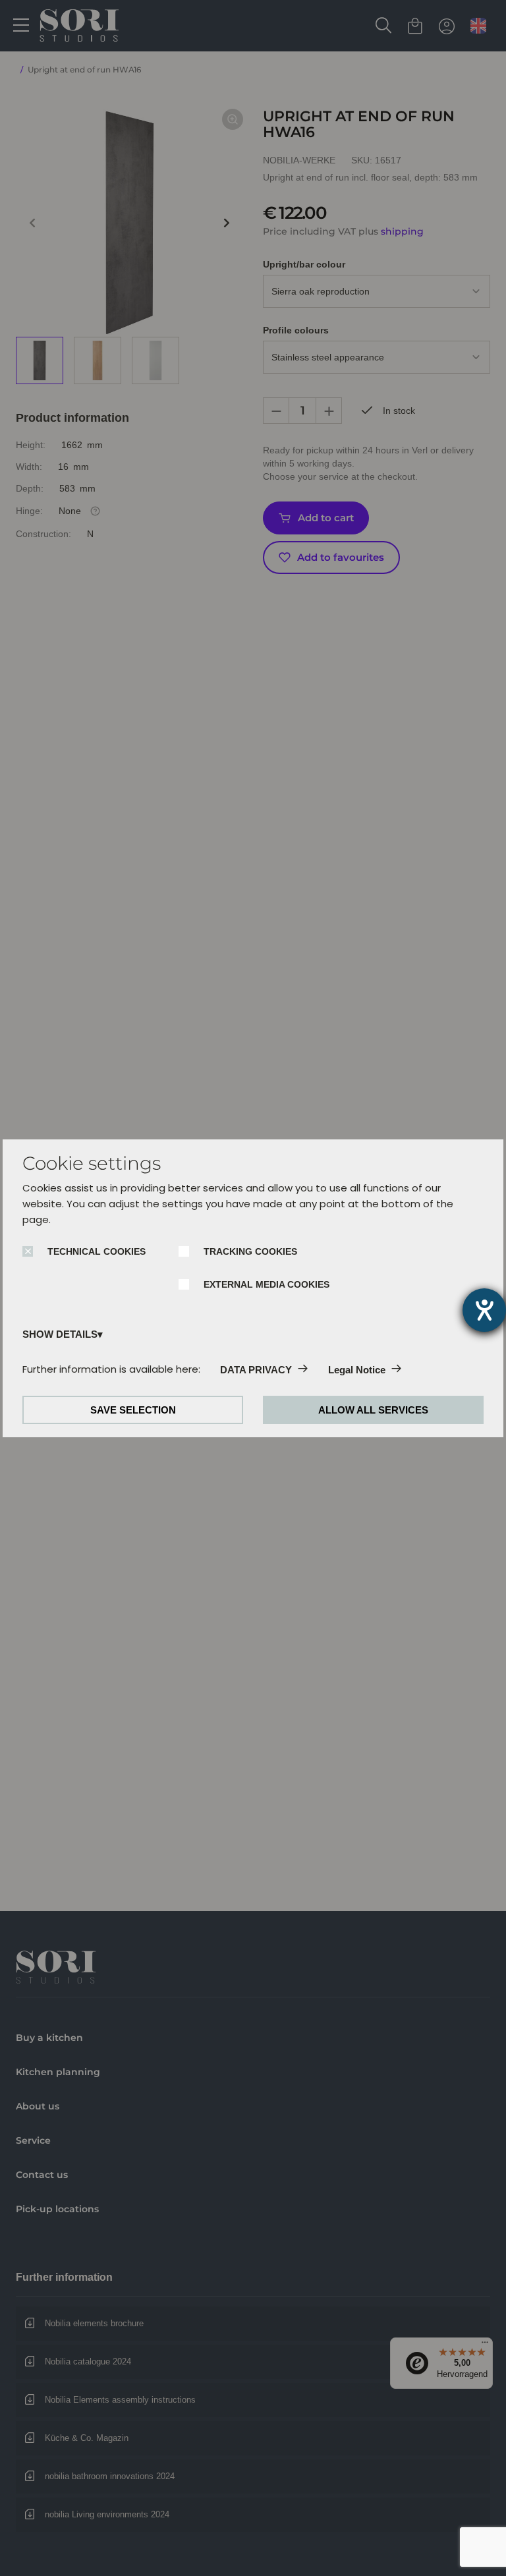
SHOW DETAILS (60, 1334)
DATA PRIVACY (256, 1370)
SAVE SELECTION (133, 1410)
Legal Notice (357, 1370)
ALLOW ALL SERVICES (373, 1410)
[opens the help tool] (484, 1310)
